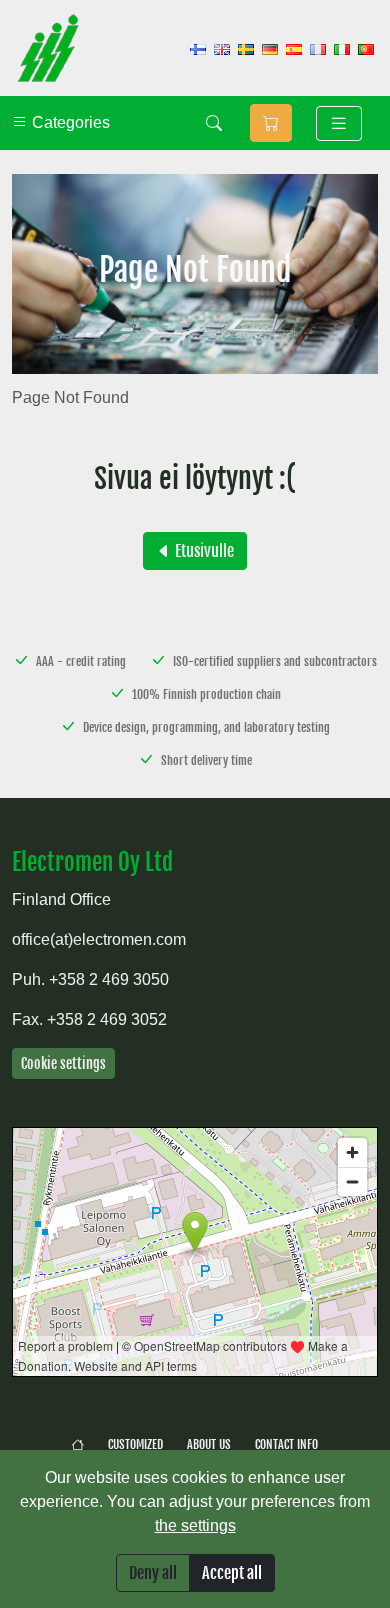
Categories (69, 122)
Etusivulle (203, 551)
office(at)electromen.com (99, 939)
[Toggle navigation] (339, 123)
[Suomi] (198, 48)
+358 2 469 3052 (107, 1019)
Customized (135, 1444)
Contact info (286, 1444)
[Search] (214, 123)
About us (209, 1444)
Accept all (232, 1573)
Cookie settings (63, 1063)
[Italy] (342, 48)
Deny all (153, 1573)
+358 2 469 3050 (109, 979)
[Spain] (294, 48)
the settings (195, 1525)
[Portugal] (366, 48)
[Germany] (270, 48)
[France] (318, 48)
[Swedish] (246, 48)
